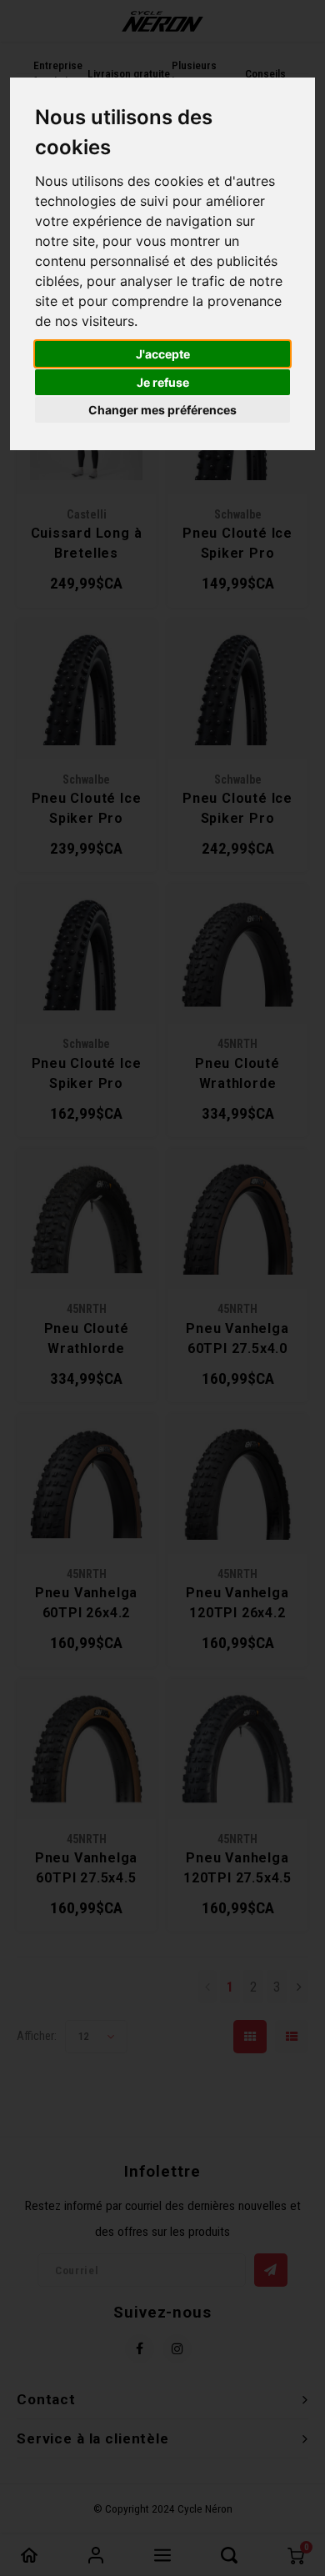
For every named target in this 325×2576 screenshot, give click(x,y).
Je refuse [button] (163, 382)
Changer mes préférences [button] (162, 410)
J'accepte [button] (163, 354)
